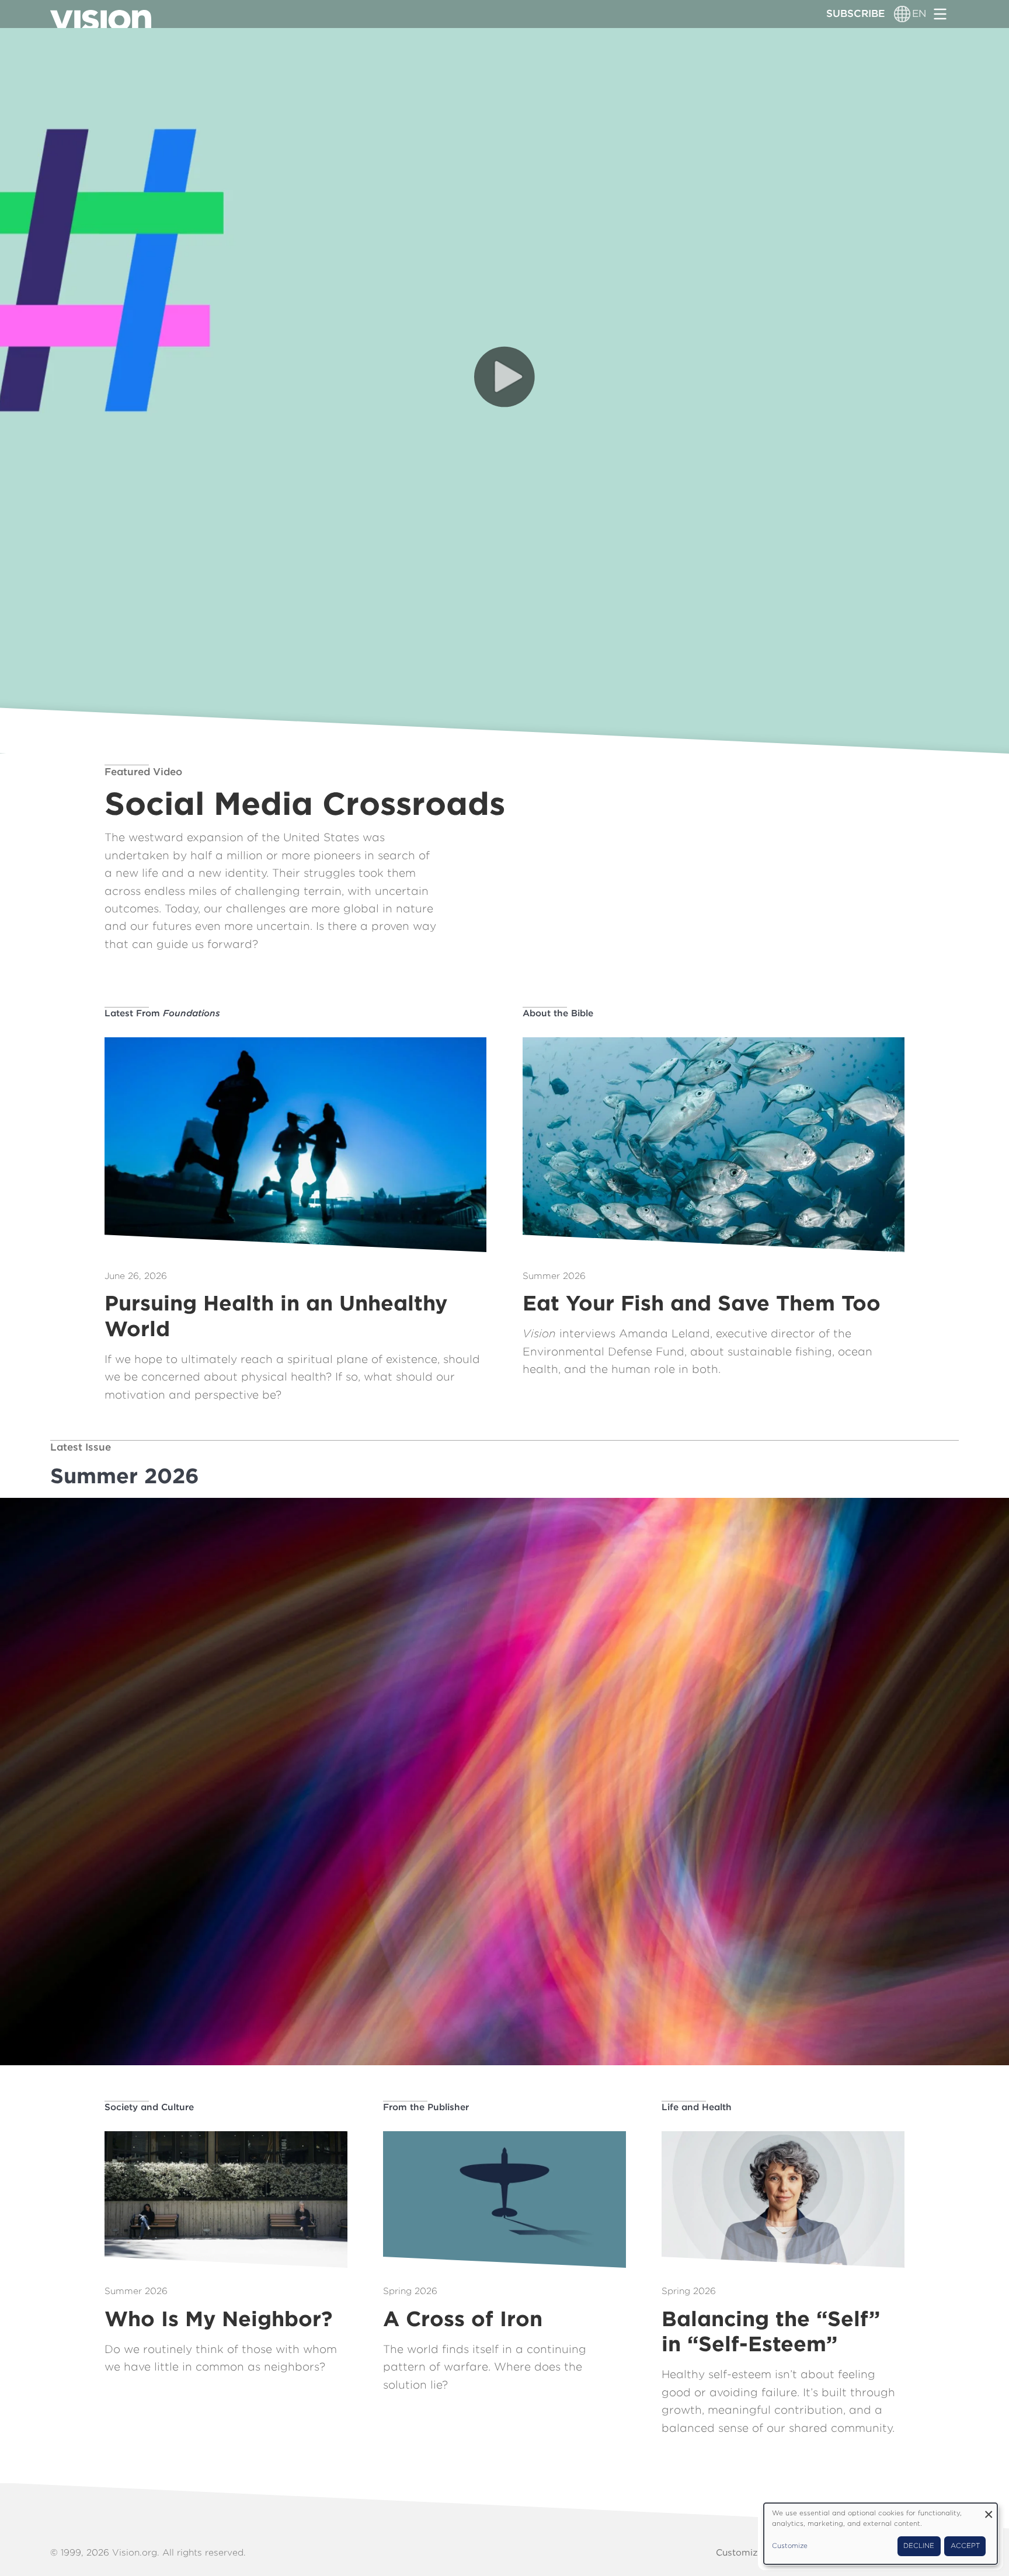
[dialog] (881, 2534)
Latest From (162, 1013)
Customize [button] (790, 2546)
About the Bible (558, 1013)
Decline (919, 2546)
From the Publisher (426, 2107)
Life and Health (697, 2107)
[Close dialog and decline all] (989, 2510)
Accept (965, 2546)
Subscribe (855, 13)
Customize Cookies (759, 2552)
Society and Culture (149, 2107)
